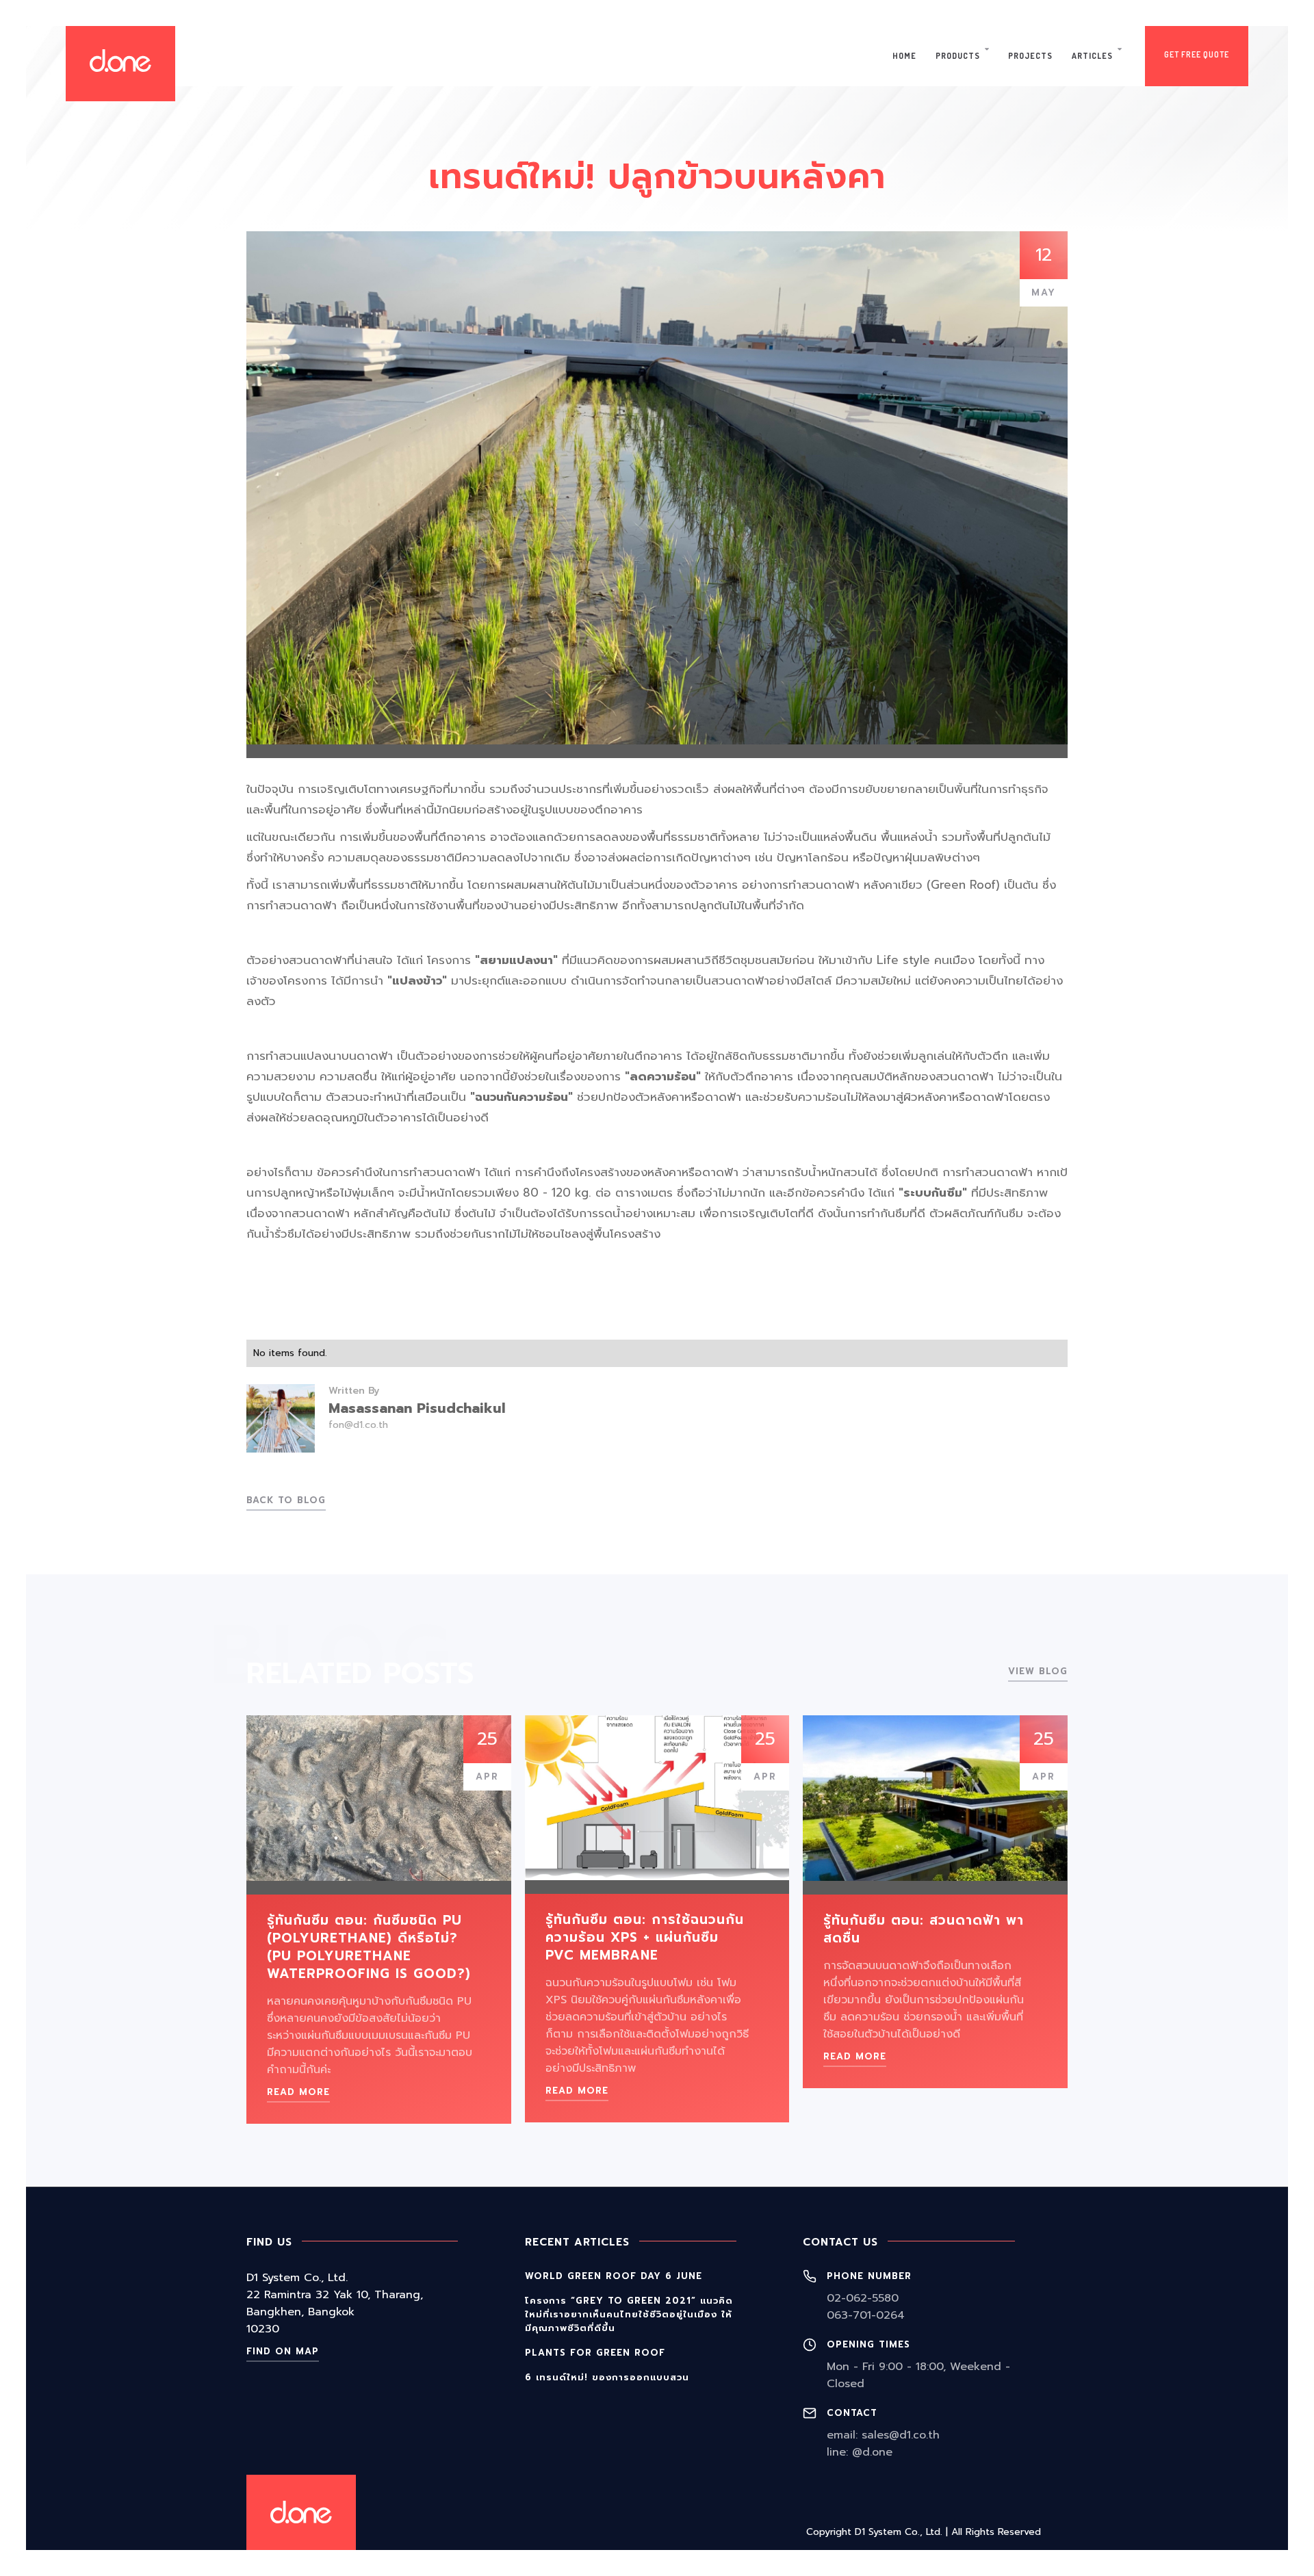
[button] (962, 56)
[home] (120, 64)
